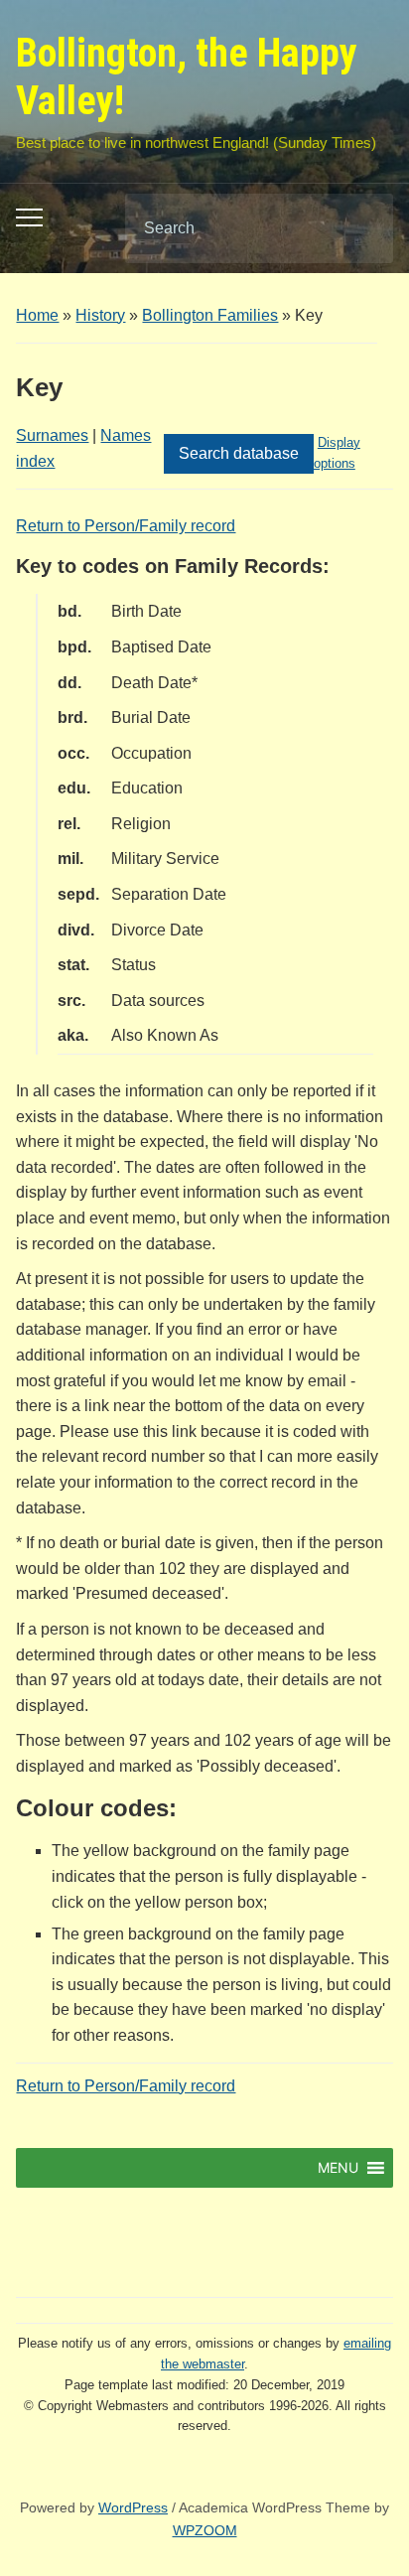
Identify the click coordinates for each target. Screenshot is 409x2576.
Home (37, 315)
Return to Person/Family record (126, 526)
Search (361, 228)
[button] (338, 2168)
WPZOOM (205, 2530)
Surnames (52, 435)
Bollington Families (210, 315)
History (100, 315)
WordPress (133, 2507)
